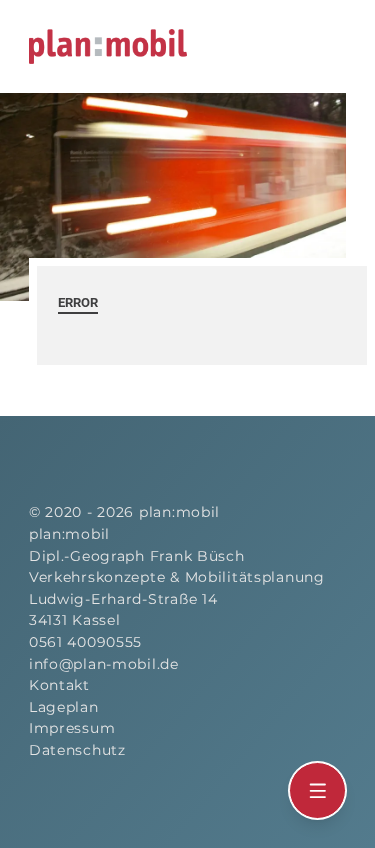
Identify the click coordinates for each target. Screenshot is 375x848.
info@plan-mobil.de (104, 664)
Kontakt (59, 685)
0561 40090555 (85, 642)
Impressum (72, 728)
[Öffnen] (318, 791)
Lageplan (64, 707)
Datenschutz (77, 750)
